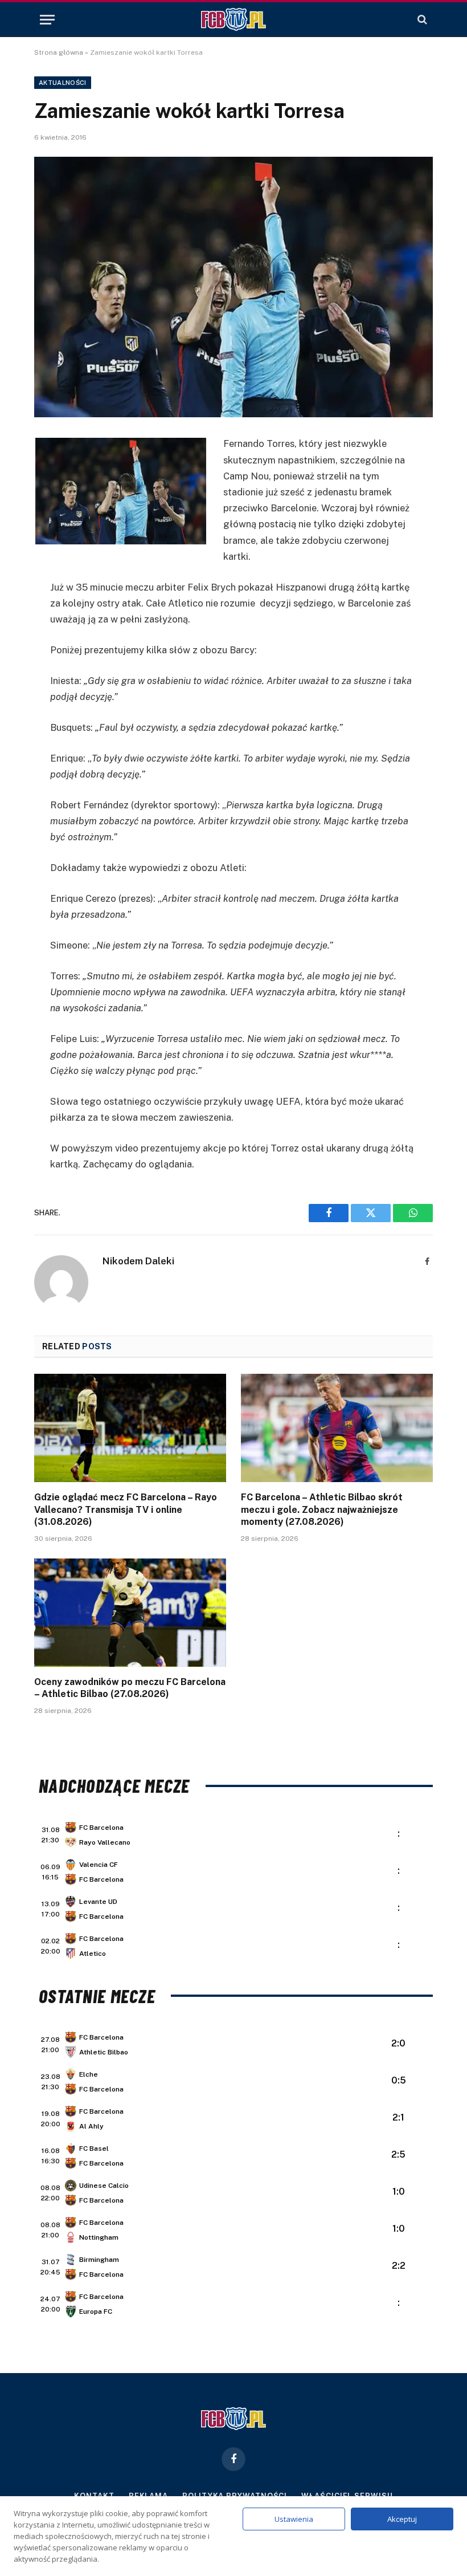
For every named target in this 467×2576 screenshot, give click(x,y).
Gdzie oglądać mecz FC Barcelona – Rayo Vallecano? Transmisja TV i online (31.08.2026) (126, 1510)
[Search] (421, 20)
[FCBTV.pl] (233, 19)
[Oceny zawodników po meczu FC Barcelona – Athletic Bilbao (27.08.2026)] (130, 1613)
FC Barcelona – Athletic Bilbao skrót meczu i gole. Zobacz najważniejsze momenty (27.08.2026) (322, 1510)
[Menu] (47, 20)
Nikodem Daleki (138, 1261)
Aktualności (63, 83)
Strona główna (59, 52)
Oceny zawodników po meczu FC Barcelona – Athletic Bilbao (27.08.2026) (130, 1688)
